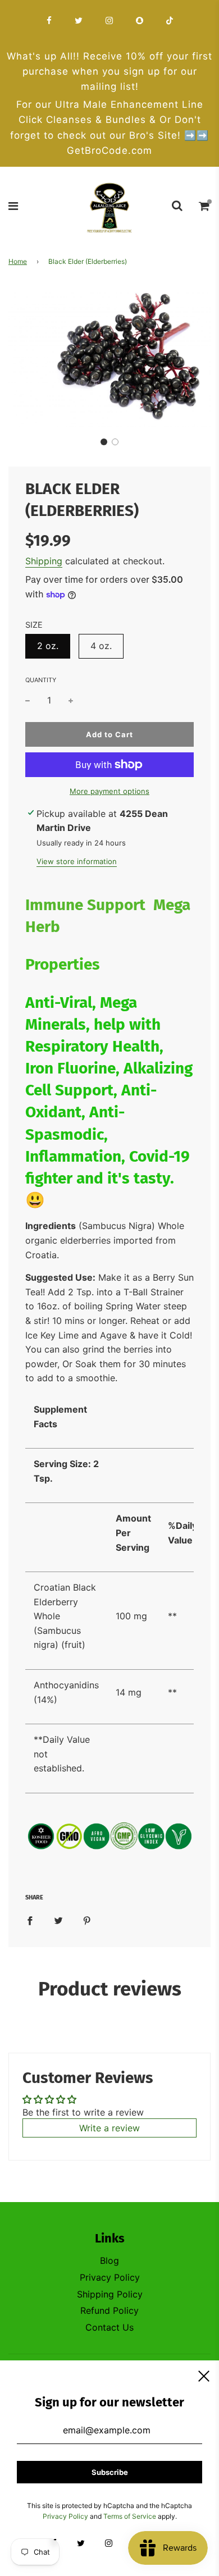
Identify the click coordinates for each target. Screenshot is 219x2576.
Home (18, 261)
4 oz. (101, 646)
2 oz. (48, 646)
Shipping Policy (110, 2294)
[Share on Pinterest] (87, 1920)
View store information (77, 861)
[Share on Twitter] (58, 1920)
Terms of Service (130, 2516)
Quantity (41, 680)
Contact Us (109, 2327)
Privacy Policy (110, 2277)
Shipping (44, 561)
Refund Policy (109, 2310)
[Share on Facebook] (30, 1920)
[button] (104, 442)
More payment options (109, 791)
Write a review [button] (109, 2128)
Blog (109, 2260)
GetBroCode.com (109, 150)
